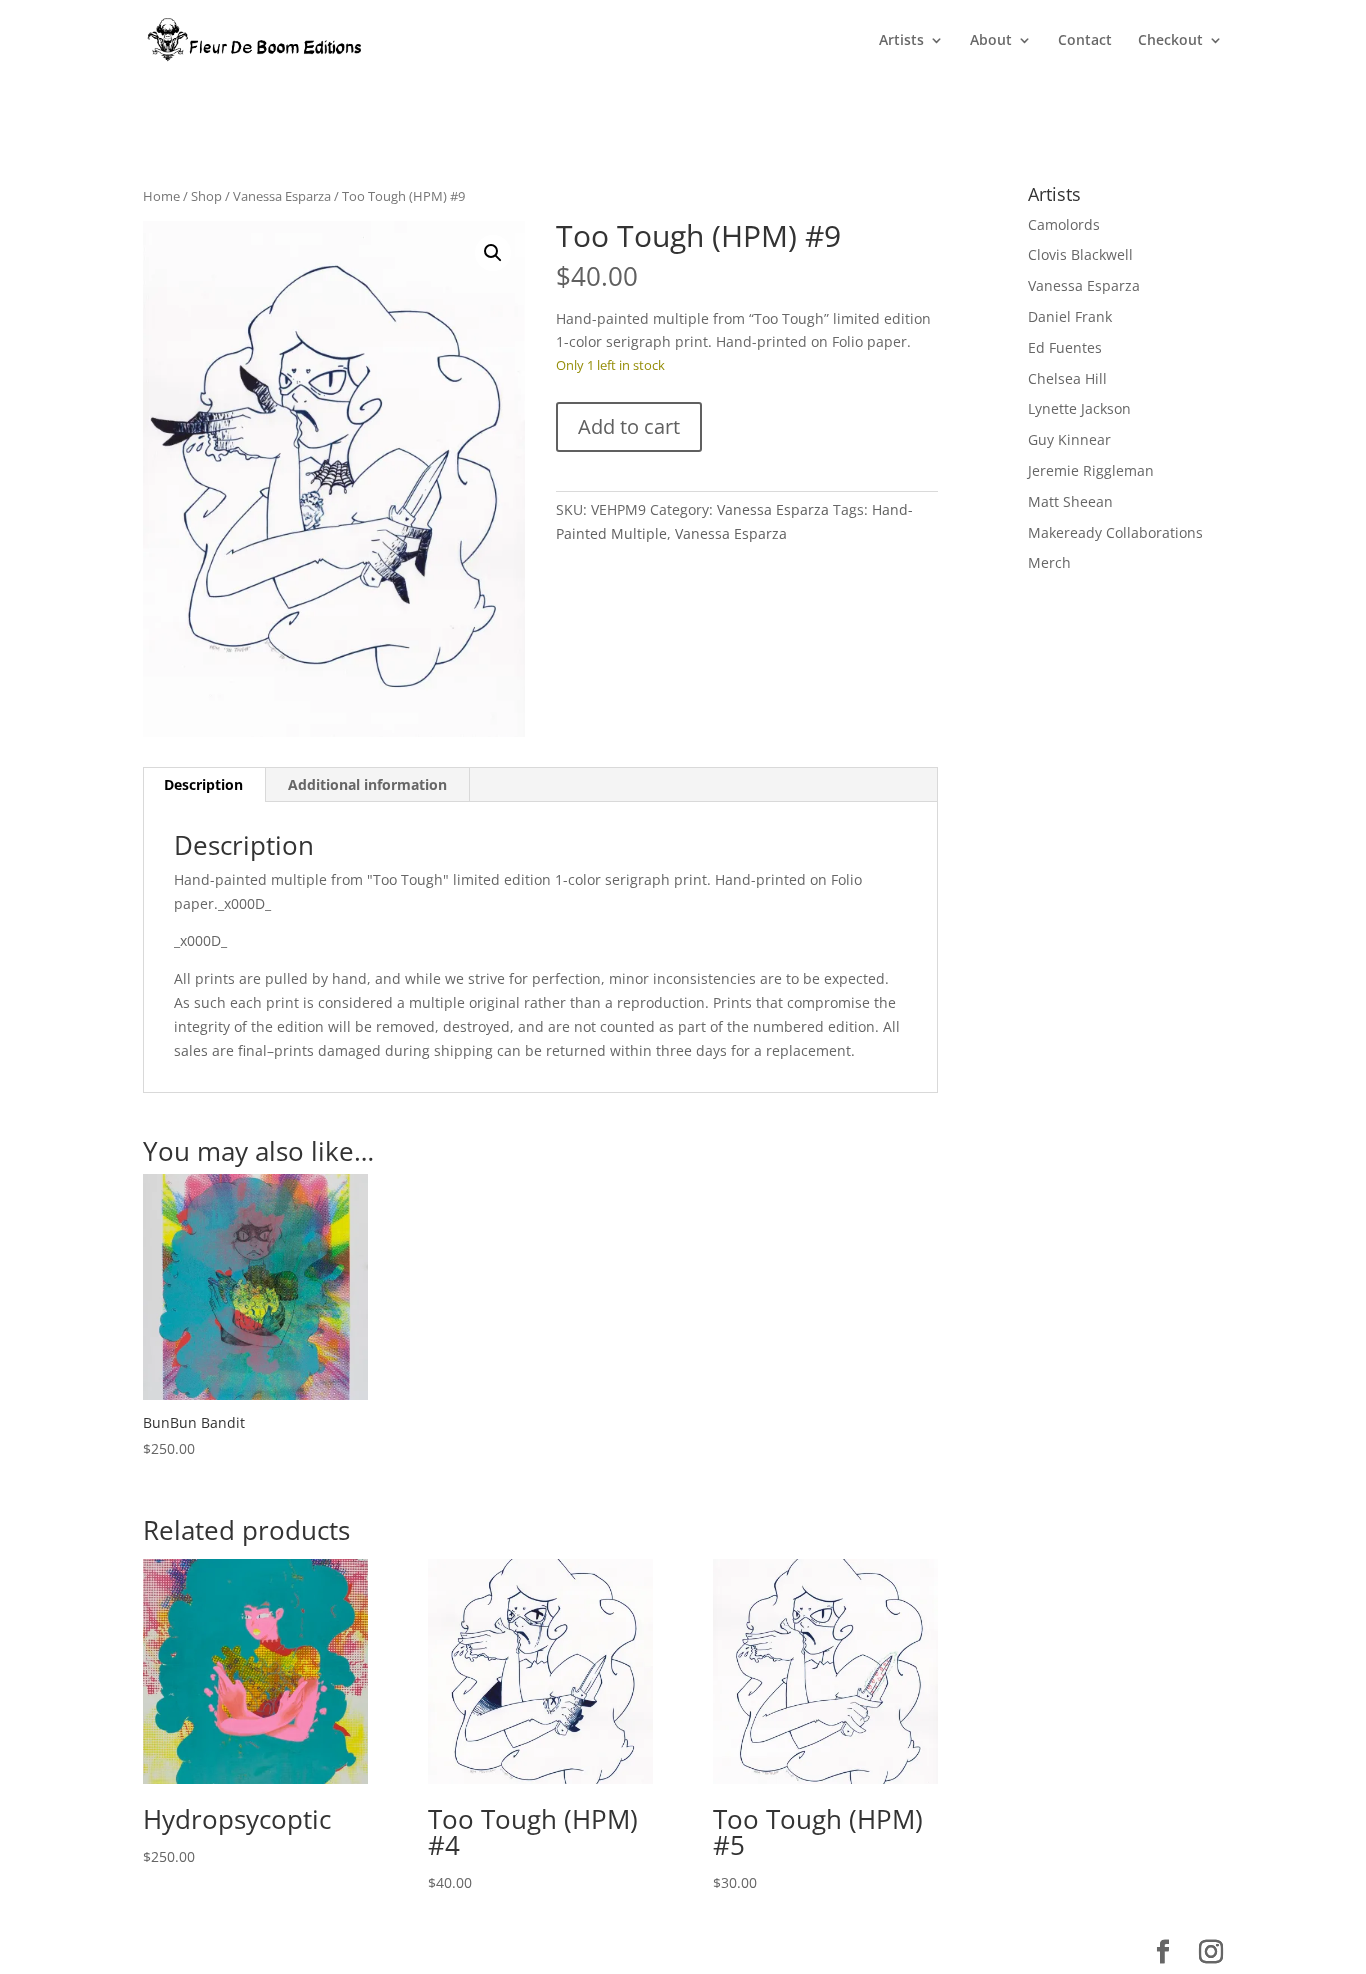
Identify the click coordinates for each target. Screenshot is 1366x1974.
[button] (493, 253)
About (991, 41)
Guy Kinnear (1069, 439)
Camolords (1064, 224)
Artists (901, 41)
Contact (1085, 41)
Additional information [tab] (367, 784)
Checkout (1170, 41)
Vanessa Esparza (282, 196)
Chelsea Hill (1067, 378)
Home (161, 196)
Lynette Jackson (1079, 408)
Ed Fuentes (1065, 347)
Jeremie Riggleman (1091, 470)
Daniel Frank (1070, 316)
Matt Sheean (1070, 501)
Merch (1049, 562)
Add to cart (629, 426)
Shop (206, 196)
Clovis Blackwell (1080, 254)
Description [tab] (203, 784)
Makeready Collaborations (1115, 532)
